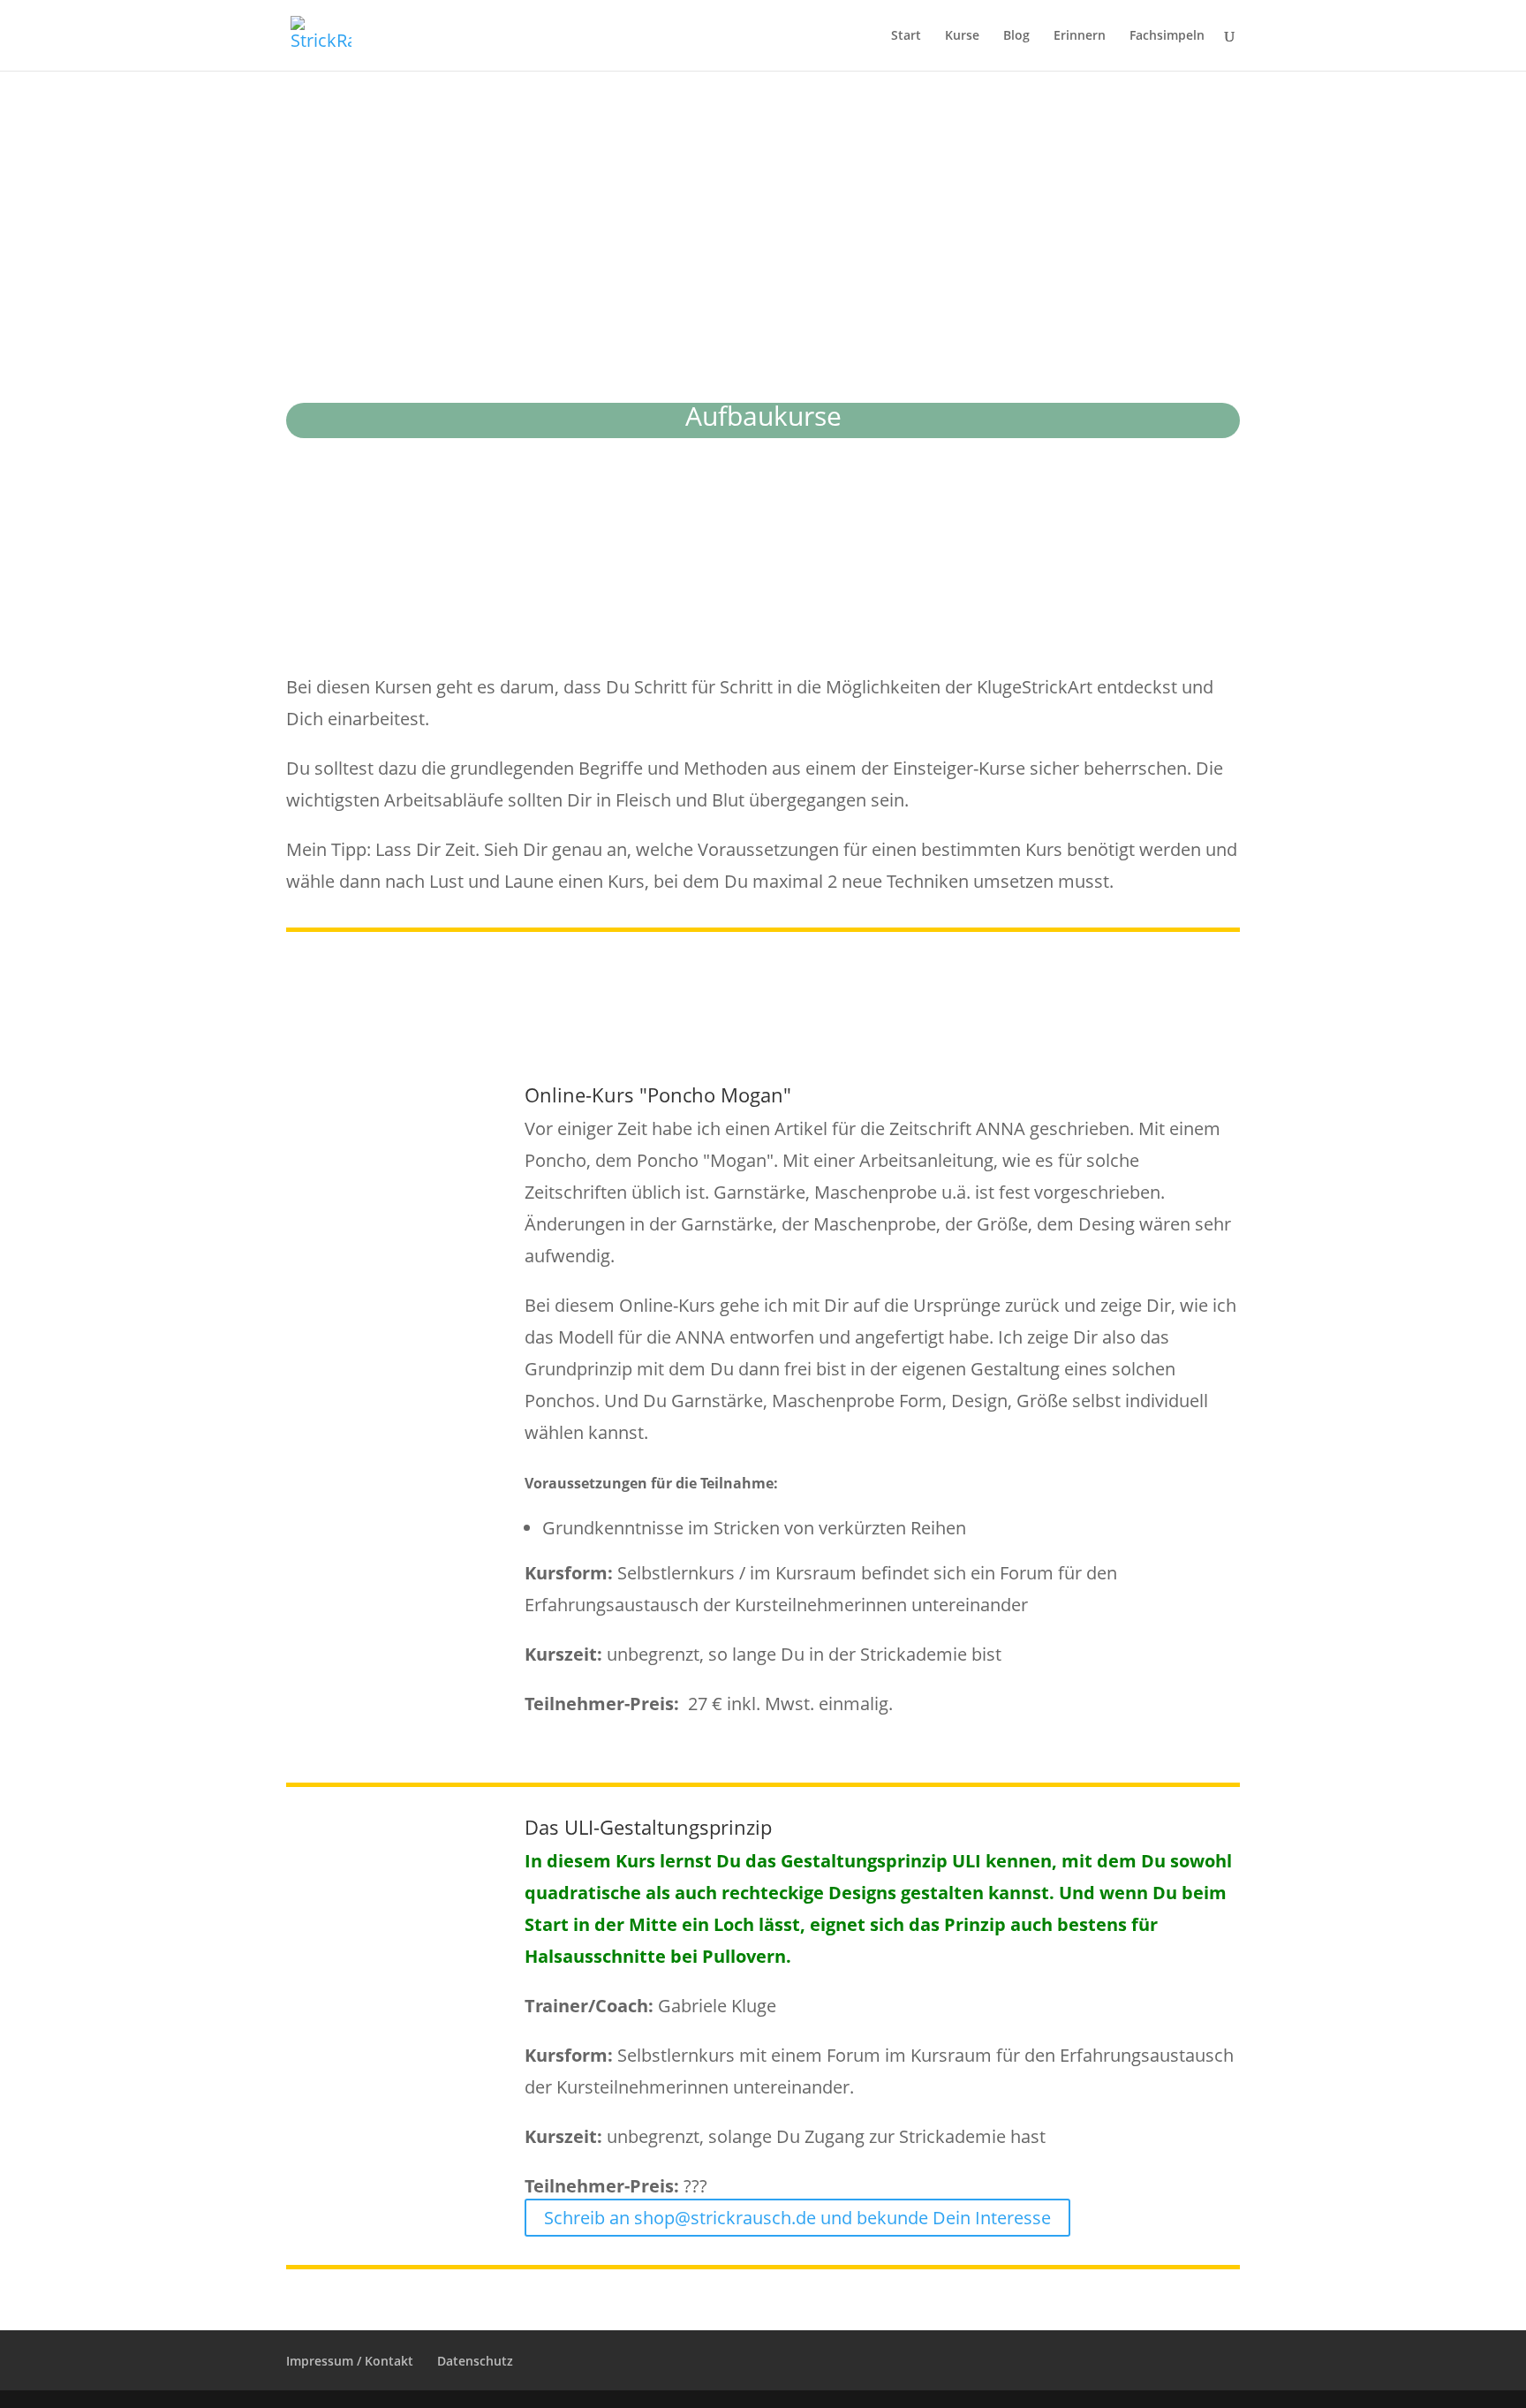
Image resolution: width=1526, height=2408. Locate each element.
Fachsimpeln (1167, 36)
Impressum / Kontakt (350, 2361)
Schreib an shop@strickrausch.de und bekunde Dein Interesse (797, 2218)
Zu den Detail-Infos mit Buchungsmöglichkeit (871, 1735)
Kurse (962, 36)
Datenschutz (475, 2361)
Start (906, 36)
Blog (1016, 36)
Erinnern (1080, 36)
